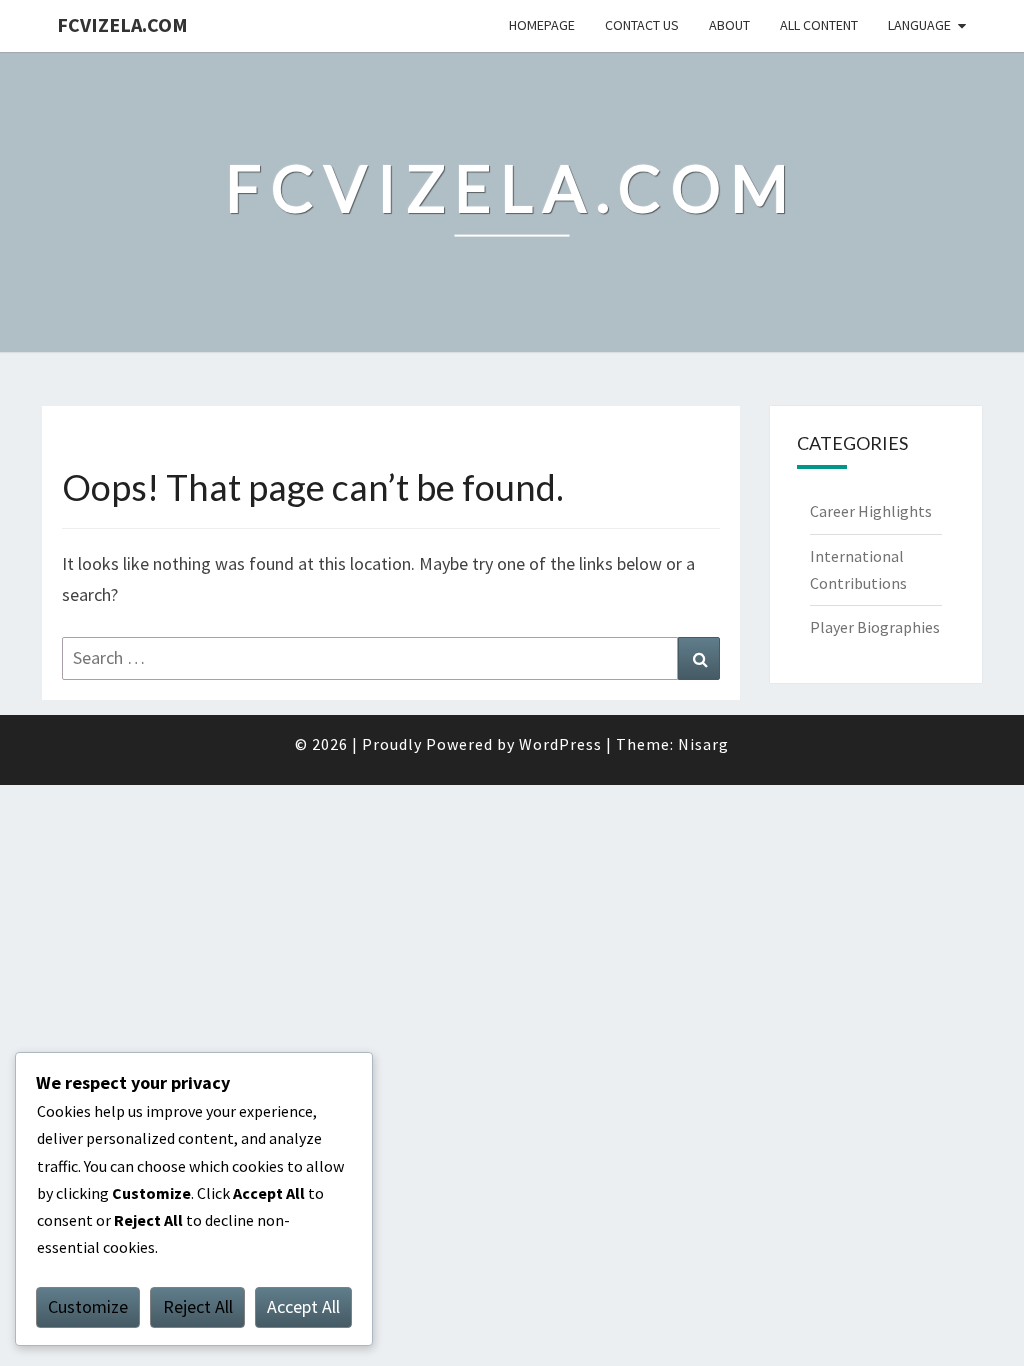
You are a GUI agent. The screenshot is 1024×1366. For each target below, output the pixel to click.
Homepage (542, 25)
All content (819, 25)
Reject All (198, 1306)
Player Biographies (875, 627)
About (729, 25)
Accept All (303, 1306)
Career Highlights (871, 511)
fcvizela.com (122, 24)
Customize (88, 1306)
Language (919, 25)
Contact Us (642, 25)
